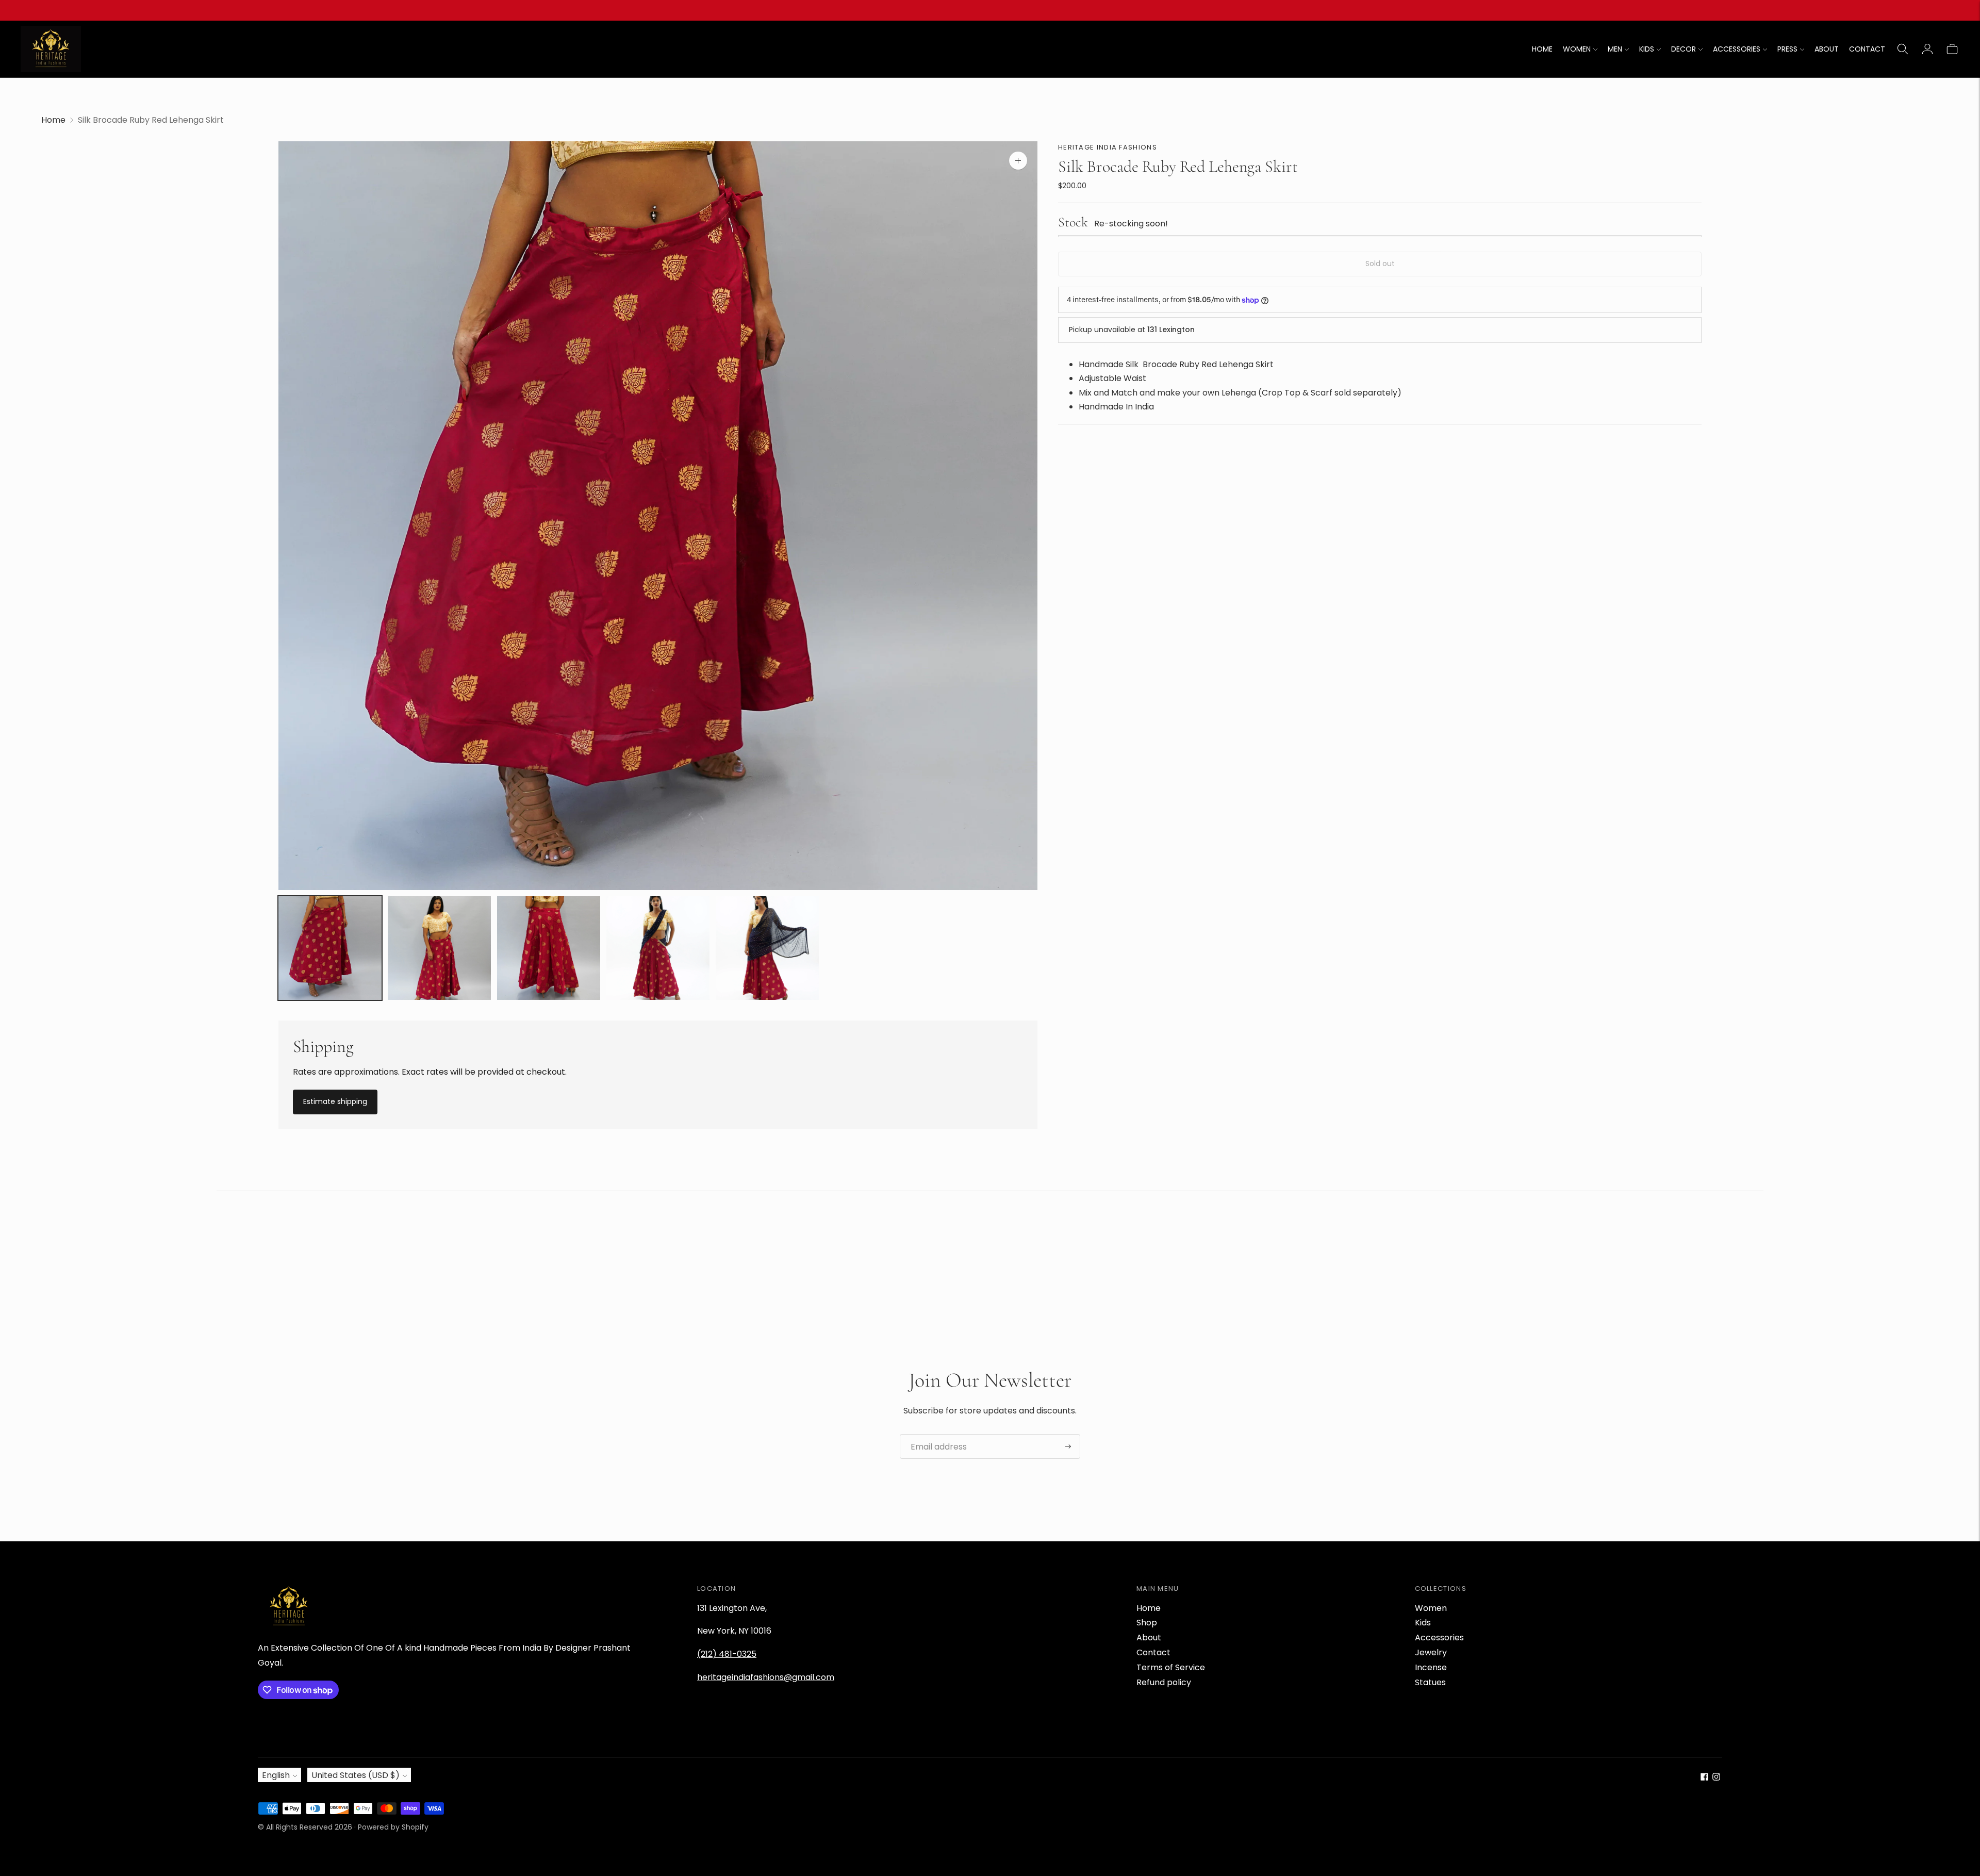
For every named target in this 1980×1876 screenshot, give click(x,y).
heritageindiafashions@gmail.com (766, 1677)
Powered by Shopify (393, 1827)
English (276, 1775)
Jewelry (1431, 1652)
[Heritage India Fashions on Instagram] (1716, 1778)
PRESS (1787, 49)
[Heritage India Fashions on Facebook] (1704, 1778)
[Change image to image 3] (549, 948)
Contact (1153, 1652)
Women (1431, 1608)
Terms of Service (1171, 1667)
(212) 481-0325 (727, 1654)
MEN (1615, 49)
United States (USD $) (356, 1775)
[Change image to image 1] (330, 948)
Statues (1430, 1682)
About (1149, 1638)
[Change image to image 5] (767, 948)
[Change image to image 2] (439, 948)
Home (53, 120)
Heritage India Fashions (1108, 147)
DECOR (1684, 49)
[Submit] (1068, 1446)
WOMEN (1577, 49)
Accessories (1439, 1638)
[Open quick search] (1903, 49)
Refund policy (1164, 1682)
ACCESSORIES (1737, 49)
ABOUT (1827, 49)
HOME (1542, 49)
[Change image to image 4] (658, 948)
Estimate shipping (335, 1101)
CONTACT (1867, 49)
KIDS (1647, 49)
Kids (1423, 1623)
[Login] (1927, 49)
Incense (1431, 1667)
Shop (1147, 1623)
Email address (935, 1435)
